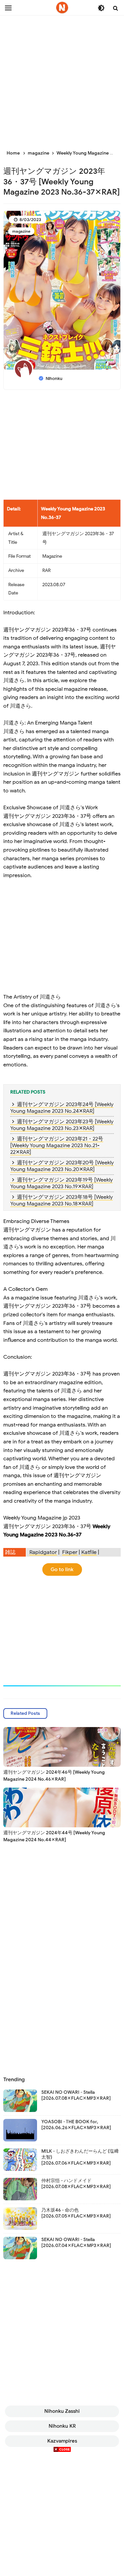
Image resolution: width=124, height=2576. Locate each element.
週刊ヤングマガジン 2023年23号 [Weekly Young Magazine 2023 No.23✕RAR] (62, 1125)
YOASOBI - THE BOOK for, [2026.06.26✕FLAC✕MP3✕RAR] (76, 2125)
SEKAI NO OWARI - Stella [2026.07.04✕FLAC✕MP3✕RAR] (76, 2243)
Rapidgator (43, 1552)
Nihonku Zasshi (62, 2411)
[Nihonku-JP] (62, 8)
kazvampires (62, 2441)
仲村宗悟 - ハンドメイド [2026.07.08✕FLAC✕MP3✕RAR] (76, 2184)
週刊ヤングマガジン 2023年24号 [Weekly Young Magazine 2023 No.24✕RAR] (62, 1108)
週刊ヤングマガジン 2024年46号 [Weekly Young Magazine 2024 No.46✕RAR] (54, 1776)
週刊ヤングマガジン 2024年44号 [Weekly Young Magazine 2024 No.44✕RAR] (54, 1836)
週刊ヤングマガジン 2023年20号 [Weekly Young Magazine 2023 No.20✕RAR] (62, 1166)
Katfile (89, 1552)
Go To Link (62, 1569)
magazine (21, 231)
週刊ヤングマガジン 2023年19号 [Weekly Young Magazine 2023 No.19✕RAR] (62, 1183)
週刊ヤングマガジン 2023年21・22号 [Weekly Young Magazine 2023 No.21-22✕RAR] (57, 1146)
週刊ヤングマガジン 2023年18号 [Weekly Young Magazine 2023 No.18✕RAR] (62, 1200)
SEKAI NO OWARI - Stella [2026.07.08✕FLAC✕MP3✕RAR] (76, 2095)
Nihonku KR (62, 2426)
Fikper (70, 1552)
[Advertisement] (62, 79)
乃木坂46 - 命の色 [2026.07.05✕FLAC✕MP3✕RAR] (76, 2213)
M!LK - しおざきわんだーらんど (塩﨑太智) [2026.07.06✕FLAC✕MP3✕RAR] (80, 2157)
